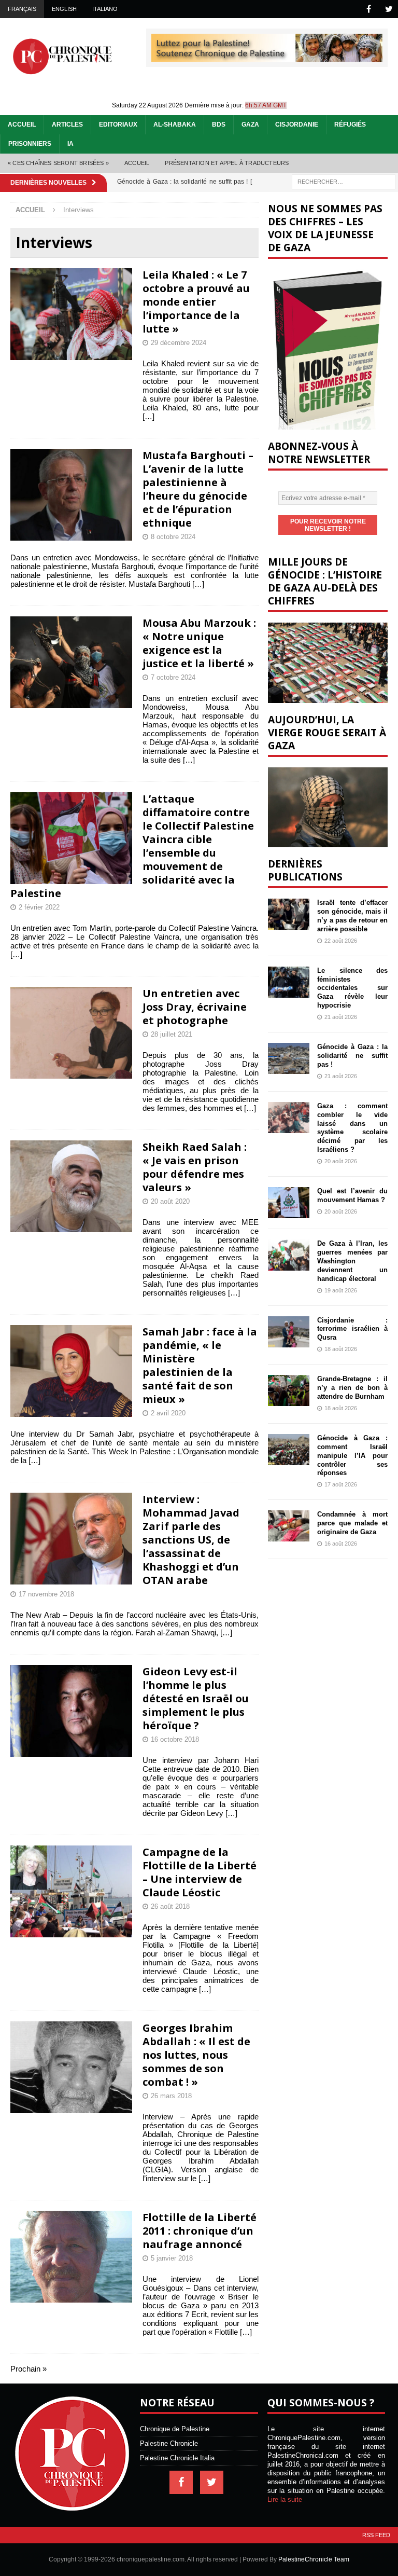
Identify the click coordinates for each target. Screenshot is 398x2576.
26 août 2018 (170, 1906)
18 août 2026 (341, 1349)
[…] (148, 416)
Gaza (250, 125)
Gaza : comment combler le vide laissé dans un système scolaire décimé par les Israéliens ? (352, 1128)
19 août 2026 (341, 1290)
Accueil (22, 125)
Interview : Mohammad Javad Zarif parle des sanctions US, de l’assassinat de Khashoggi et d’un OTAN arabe (191, 1540)
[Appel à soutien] (267, 57)
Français (22, 9)
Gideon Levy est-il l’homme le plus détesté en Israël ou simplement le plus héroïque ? (196, 1698)
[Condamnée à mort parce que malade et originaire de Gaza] (289, 1526)
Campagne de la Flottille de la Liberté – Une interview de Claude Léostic (200, 1872)
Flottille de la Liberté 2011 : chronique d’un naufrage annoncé (200, 2231)
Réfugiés (350, 125)
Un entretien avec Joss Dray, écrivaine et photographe (195, 1007)
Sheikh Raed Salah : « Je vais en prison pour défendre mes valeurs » (195, 1167)
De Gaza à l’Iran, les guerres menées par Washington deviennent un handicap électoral (352, 1261)
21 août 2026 (341, 1017)
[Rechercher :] (344, 181)
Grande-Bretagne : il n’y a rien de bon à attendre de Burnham (352, 1388)
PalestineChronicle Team (314, 2559)
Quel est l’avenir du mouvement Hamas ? (352, 1195)
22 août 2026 (341, 941)
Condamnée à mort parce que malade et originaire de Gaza (352, 1523)
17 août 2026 (341, 1484)
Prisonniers (30, 144)
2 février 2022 (39, 907)
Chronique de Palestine (175, 2429)
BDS (219, 125)
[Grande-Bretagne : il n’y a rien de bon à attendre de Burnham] (289, 1390)
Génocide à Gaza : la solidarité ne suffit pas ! (352, 1056)
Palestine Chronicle (169, 2443)
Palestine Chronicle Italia (177, 2458)
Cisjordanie (297, 125)
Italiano (105, 9)
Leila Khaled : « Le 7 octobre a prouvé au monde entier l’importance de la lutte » (196, 302)
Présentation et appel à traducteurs (227, 163)
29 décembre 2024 (179, 343)
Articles (67, 125)
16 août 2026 (341, 1544)
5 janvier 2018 (172, 2258)
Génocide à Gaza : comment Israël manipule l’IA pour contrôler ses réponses (352, 1456)
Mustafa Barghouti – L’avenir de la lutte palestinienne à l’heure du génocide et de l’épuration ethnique (198, 489)
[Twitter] (389, 9)
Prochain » (29, 2369)
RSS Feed (376, 2535)
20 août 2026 (341, 1161)
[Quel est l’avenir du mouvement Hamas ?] (289, 1203)
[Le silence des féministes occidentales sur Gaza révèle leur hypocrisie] (289, 982)
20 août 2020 (170, 1201)
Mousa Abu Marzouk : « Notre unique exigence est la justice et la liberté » (199, 643)
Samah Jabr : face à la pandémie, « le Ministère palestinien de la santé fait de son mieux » (200, 1365)
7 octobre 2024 (173, 677)
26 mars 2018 (171, 2096)
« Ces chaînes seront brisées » (58, 163)
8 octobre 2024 (173, 537)
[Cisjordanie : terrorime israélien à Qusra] (289, 1332)
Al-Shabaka (175, 125)
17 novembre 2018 (46, 1594)
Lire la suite (285, 2499)
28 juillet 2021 (172, 1034)
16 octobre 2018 (175, 1739)
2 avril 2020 (168, 1413)
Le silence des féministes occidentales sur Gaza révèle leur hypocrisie (352, 988)
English (64, 9)
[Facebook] (369, 9)
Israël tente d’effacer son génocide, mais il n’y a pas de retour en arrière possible (352, 916)
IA (70, 144)
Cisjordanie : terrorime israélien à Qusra (352, 1329)
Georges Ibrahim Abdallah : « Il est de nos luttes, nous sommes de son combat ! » (196, 2055)
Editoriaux (118, 125)
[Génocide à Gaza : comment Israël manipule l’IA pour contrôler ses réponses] (289, 1450)
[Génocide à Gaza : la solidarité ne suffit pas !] (289, 1058)
